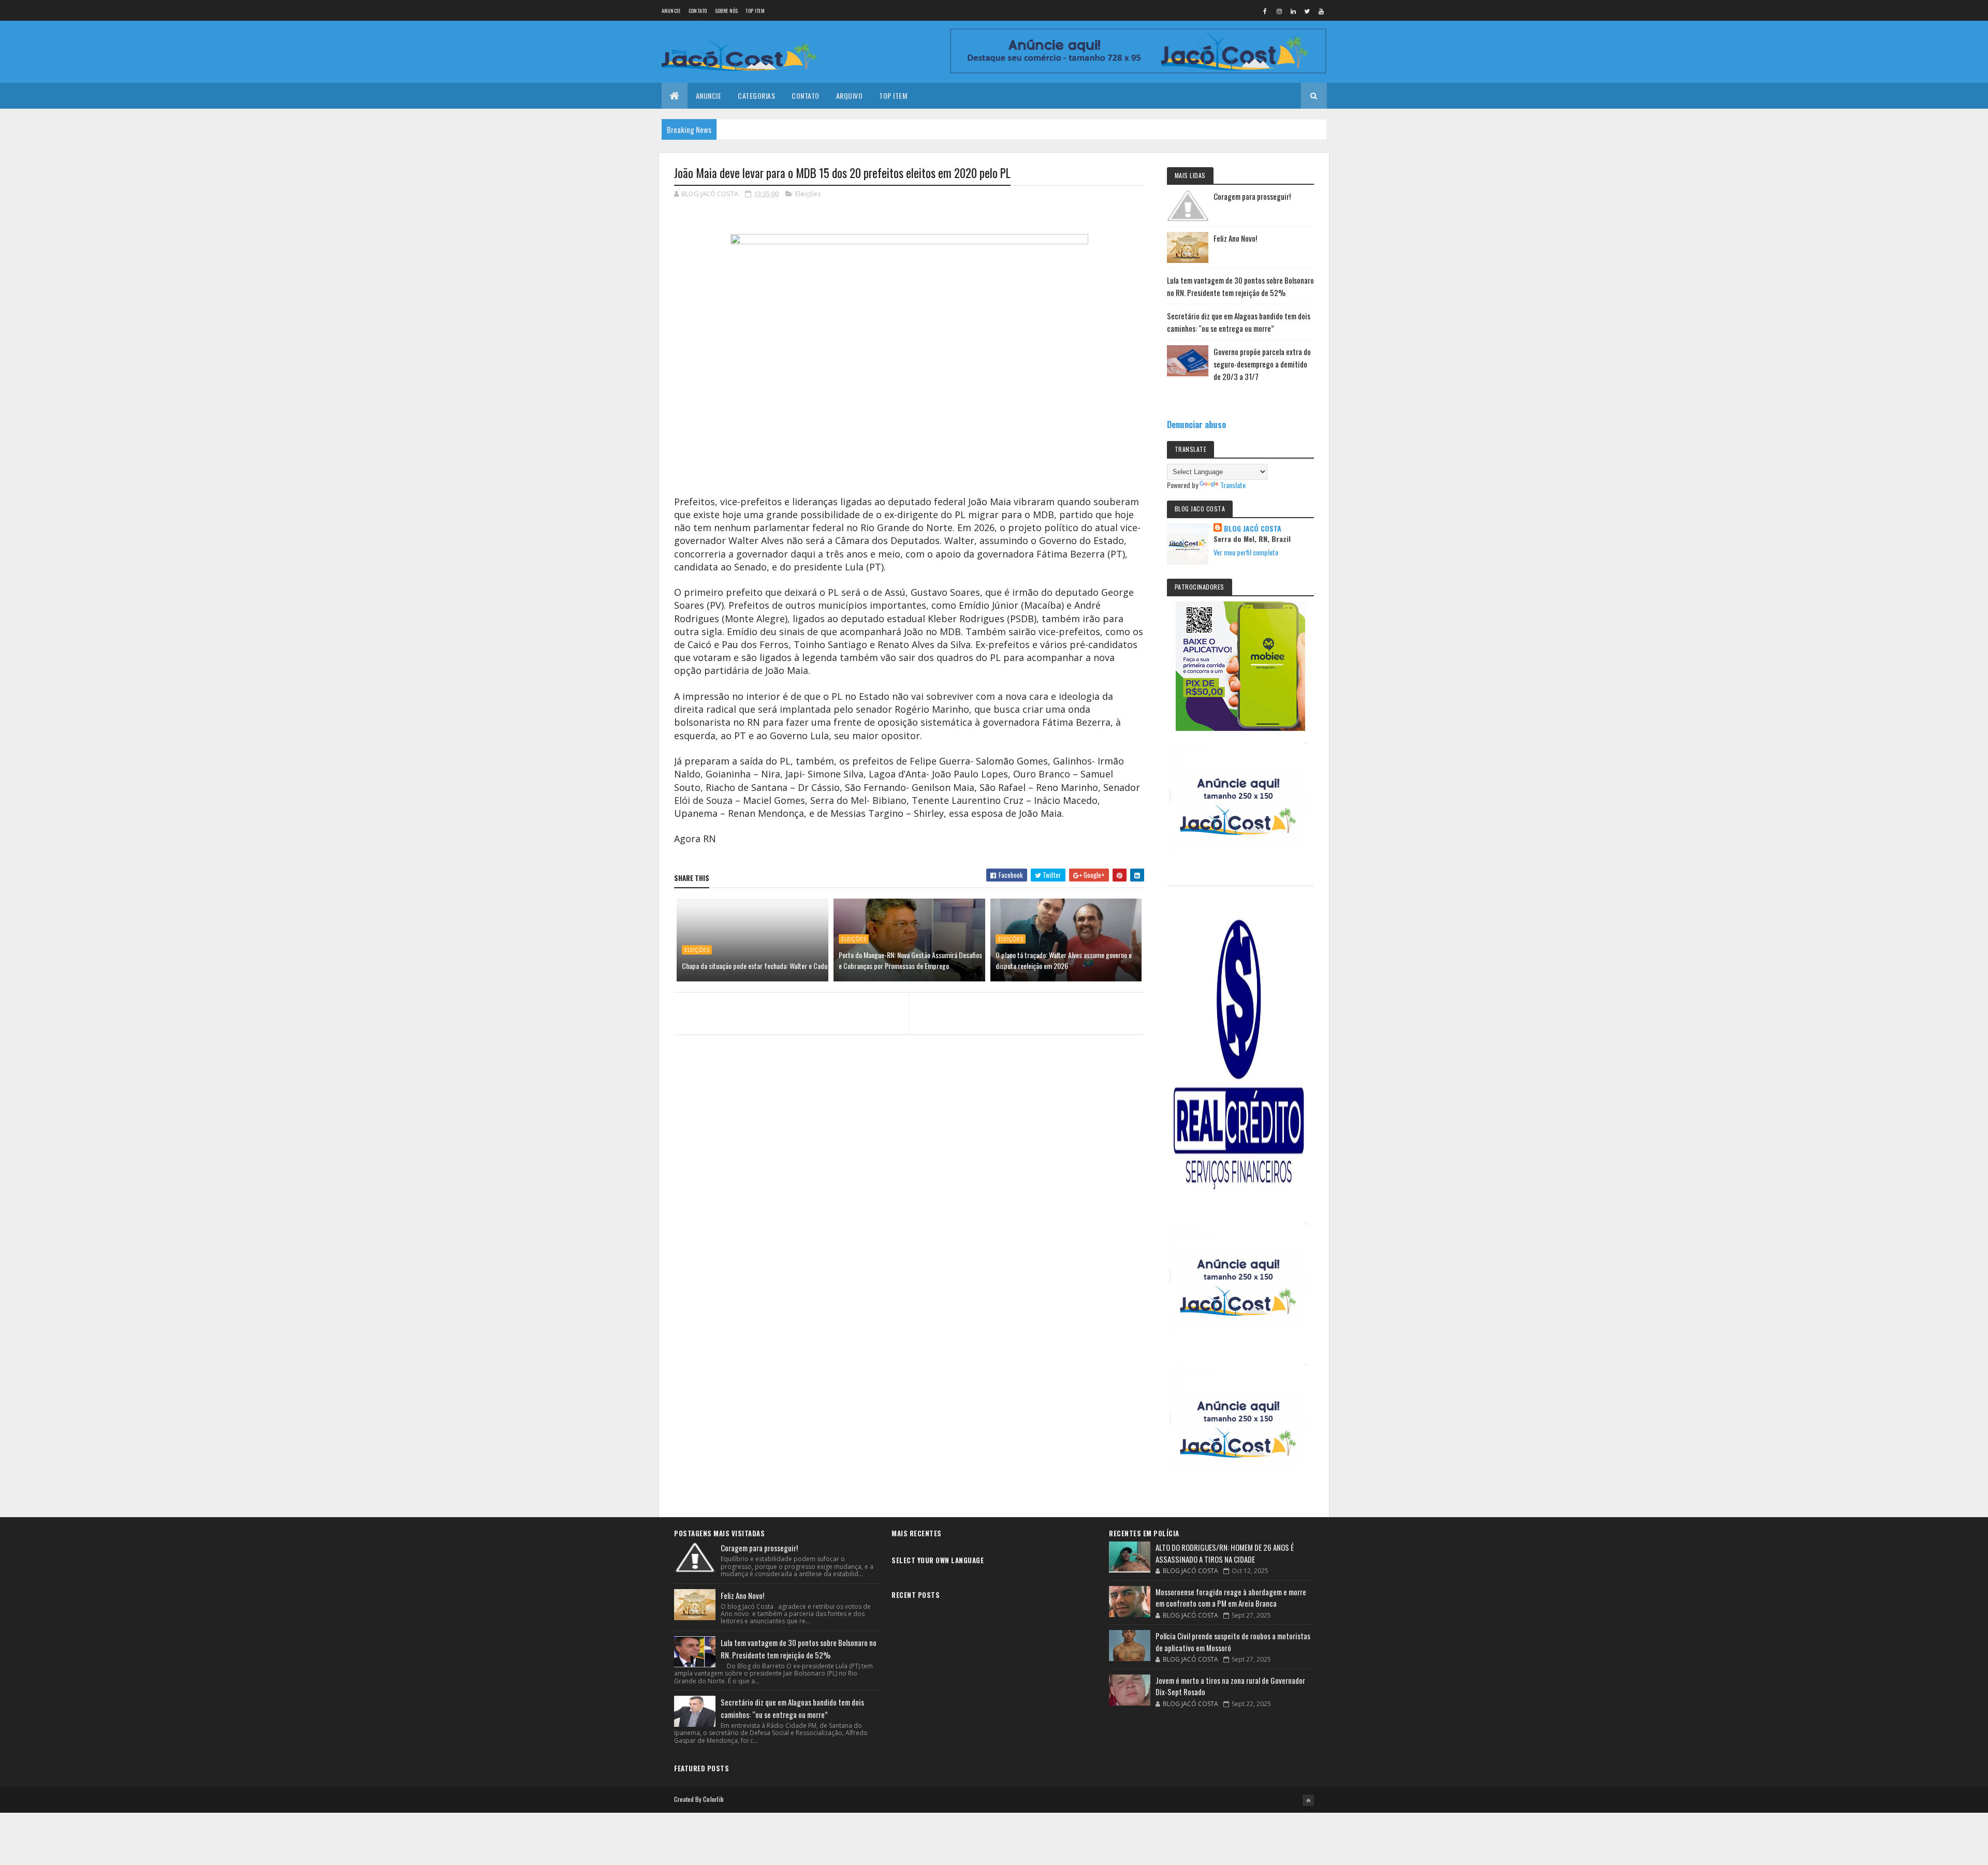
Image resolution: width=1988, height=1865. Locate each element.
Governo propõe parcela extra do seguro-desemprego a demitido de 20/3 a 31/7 (1262, 364)
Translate (1233, 485)
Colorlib (713, 1799)
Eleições (808, 194)
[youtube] (1321, 11)
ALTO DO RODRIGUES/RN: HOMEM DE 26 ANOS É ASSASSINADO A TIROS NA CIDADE (1225, 1553)
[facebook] (1265, 11)
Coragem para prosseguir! (1252, 196)
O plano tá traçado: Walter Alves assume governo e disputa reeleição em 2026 (1064, 960)
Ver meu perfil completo (1246, 552)
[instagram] (1279, 11)
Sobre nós (727, 11)
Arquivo (850, 96)
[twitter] (1307, 11)
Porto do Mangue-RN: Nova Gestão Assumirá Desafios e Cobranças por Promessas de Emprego (910, 960)
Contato (698, 11)
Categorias (756, 96)
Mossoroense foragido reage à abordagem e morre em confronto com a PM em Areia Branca (1231, 1598)
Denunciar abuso (1196, 424)
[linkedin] (1293, 11)
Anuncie (671, 11)
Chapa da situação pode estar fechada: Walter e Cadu (755, 966)
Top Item (755, 11)
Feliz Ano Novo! (1235, 238)
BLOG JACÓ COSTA (1253, 528)
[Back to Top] (1308, 1800)
